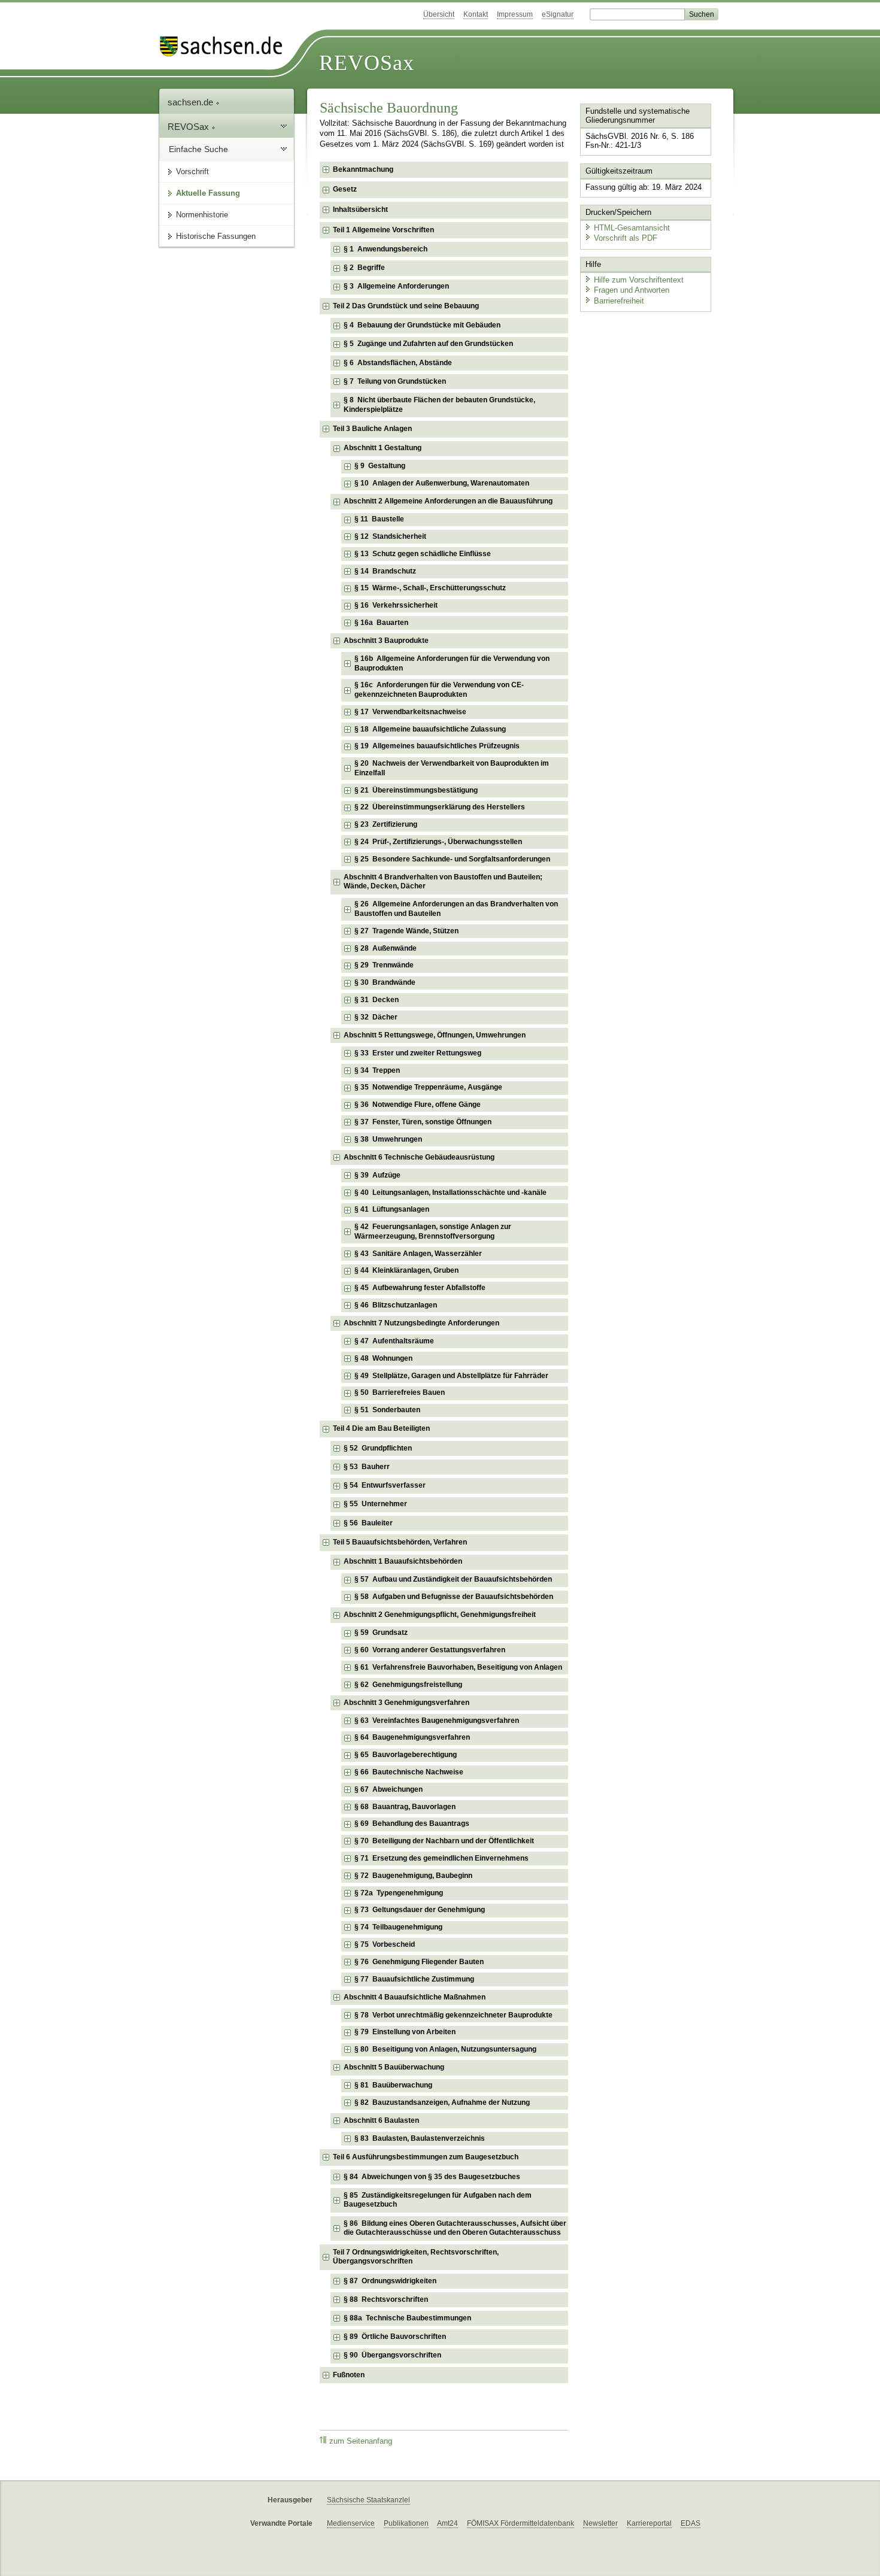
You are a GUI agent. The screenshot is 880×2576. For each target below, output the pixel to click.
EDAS (691, 2523)
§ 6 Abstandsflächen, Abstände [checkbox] (398, 363)
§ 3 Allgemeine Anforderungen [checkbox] (396, 286)
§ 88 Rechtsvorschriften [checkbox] (386, 2299)
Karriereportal (649, 2523)
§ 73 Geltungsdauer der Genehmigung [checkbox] (420, 1910)
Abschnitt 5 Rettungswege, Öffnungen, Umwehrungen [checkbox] (435, 1035)
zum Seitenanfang (361, 2441)
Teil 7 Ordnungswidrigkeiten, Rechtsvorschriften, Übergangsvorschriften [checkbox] (416, 2257)
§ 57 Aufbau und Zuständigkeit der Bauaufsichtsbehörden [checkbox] (453, 1579)
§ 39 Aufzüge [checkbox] (377, 1175)
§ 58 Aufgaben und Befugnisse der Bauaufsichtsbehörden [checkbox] (454, 1597)
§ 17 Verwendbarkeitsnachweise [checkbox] (410, 712)
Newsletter (600, 2523)
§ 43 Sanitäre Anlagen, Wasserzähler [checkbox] (418, 1254)
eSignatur (558, 14)
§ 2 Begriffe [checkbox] (364, 268)
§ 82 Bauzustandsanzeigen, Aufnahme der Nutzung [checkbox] (442, 2102)
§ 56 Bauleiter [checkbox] (368, 1523)
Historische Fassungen (216, 236)
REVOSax (367, 63)
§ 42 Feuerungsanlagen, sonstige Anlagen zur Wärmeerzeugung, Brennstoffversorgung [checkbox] (433, 1231)
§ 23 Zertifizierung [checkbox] (386, 824)
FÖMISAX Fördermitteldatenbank (521, 2523)
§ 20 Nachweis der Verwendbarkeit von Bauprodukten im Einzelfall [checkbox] (452, 768)
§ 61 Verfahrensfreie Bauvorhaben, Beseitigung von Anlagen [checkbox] (458, 1667)
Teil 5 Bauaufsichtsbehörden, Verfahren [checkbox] (400, 1542)
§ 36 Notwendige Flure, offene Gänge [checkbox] (418, 1105)
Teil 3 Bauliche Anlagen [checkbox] (372, 429)
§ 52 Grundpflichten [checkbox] (378, 1448)
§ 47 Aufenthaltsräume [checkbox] (394, 1341)
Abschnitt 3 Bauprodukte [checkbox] (386, 641)
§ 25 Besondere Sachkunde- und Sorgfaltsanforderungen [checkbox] (452, 859)
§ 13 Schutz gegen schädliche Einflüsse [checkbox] (423, 554)
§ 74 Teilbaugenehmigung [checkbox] (398, 1927)
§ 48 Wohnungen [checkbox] (383, 1358)
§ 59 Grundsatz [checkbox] (381, 1633)
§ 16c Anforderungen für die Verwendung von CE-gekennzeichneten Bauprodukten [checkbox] (439, 690)
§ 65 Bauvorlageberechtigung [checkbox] (406, 1755)
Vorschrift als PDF (626, 238)
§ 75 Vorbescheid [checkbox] (385, 1944)
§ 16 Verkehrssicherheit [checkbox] (396, 605)
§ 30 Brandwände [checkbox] (385, 982)
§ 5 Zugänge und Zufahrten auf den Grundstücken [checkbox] (428, 344)
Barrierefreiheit (619, 301)
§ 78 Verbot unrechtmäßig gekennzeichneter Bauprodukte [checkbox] (453, 2015)
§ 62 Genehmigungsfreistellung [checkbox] (408, 1685)
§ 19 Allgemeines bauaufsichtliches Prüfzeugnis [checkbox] (437, 746)
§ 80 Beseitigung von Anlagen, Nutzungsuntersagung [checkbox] (445, 2049)
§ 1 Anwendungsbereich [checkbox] (386, 249)
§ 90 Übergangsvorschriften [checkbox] (392, 2355)
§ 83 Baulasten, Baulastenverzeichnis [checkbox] (420, 2138)
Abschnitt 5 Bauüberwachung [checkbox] (394, 2067)
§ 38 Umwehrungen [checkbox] (388, 1139)
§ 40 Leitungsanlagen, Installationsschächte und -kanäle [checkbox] (450, 1193)
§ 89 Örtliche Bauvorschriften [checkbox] (395, 2337)
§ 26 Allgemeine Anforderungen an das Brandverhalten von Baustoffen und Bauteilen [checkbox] (456, 909)
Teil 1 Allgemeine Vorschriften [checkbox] (383, 230)
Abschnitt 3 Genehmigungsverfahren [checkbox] (406, 1703)
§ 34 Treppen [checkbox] (377, 1070)
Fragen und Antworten (632, 290)
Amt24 (447, 2523)
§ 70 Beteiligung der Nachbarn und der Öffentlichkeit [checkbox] (444, 1841)
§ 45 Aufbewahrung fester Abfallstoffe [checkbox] (420, 1288)
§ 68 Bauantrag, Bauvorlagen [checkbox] (405, 1807)
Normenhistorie (202, 215)
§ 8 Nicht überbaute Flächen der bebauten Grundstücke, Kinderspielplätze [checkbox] (439, 405)
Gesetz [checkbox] (345, 189)
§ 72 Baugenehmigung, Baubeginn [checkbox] (413, 1876)
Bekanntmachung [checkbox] (363, 169)
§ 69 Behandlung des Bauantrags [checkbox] (412, 1823)
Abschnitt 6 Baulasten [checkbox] (381, 2120)
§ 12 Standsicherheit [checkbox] (390, 536)
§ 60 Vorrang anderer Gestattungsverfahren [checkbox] (430, 1650)
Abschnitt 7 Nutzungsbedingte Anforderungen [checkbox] (421, 1323)
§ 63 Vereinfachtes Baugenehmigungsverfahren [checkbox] (437, 1721)
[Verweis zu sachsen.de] (226, 46)
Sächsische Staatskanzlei (368, 2500)
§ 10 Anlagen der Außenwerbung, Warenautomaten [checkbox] (442, 483)
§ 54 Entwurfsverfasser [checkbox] (385, 1485)
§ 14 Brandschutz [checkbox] (385, 571)
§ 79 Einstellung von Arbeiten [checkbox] (405, 2032)
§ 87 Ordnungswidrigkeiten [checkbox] (390, 2281)
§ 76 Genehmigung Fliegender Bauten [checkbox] (419, 1962)
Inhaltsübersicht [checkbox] (360, 210)
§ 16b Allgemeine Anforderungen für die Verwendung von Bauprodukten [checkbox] (452, 663)
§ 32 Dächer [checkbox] (376, 1017)
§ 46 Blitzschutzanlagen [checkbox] (396, 1305)
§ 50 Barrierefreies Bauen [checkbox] (400, 1392)
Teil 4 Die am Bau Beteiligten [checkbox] (381, 1428)
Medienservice (351, 2523)
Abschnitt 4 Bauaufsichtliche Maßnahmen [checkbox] (415, 1997)
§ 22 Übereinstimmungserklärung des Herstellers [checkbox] (440, 807)
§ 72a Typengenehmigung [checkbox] (399, 1893)
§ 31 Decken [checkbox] (377, 1000)
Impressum (515, 14)
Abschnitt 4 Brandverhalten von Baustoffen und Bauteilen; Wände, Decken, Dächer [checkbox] (443, 882)
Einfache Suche (198, 149)
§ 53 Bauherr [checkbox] (367, 1467)
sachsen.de (192, 102)
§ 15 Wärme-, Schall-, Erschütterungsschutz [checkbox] (430, 588)
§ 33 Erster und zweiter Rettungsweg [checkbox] (418, 1053)
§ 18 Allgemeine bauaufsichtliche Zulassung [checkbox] (430, 729)
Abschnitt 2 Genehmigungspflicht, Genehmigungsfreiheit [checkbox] (440, 1615)
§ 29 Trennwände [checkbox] (384, 965)
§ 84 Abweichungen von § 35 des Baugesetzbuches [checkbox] (432, 2177)
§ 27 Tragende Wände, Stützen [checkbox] (406, 931)
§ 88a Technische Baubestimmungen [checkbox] (407, 2318)
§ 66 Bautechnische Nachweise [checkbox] (409, 1772)
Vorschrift (192, 172)
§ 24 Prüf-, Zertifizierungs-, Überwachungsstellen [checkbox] (438, 842)
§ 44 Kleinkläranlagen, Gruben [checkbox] (406, 1270)
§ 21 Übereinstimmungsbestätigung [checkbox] (416, 790)
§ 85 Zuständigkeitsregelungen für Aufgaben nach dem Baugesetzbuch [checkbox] (438, 2200)
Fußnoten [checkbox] (349, 2375)
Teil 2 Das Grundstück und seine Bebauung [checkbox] (406, 306)
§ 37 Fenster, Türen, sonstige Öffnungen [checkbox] (423, 1122)
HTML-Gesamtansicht (632, 228)
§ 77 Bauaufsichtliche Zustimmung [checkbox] (414, 1979)
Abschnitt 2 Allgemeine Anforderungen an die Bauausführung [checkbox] (448, 501)
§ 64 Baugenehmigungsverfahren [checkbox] (412, 1737)
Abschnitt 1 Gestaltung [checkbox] (383, 448)
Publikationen (406, 2523)
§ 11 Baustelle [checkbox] (379, 519)
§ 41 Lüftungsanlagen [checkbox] (392, 1209)
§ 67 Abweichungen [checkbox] (389, 1789)
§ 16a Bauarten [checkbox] (381, 623)
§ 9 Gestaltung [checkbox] (380, 466)
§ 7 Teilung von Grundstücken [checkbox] (395, 381)
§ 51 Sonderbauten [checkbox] (387, 1410)
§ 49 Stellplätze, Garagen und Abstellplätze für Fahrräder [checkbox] (451, 1376)
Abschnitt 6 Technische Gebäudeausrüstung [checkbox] (419, 1157)
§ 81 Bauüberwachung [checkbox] (393, 2085)
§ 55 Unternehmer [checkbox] (375, 1504)
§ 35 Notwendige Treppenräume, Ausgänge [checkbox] (428, 1087)
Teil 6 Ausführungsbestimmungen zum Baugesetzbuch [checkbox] (426, 2157)
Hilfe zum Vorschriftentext (639, 280)
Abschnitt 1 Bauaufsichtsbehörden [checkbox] (403, 1561)
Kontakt (476, 14)
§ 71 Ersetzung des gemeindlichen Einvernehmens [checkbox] (441, 1858)
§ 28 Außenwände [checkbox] (386, 948)
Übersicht (439, 14)
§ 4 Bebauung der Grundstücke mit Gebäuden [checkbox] (422, 325)
